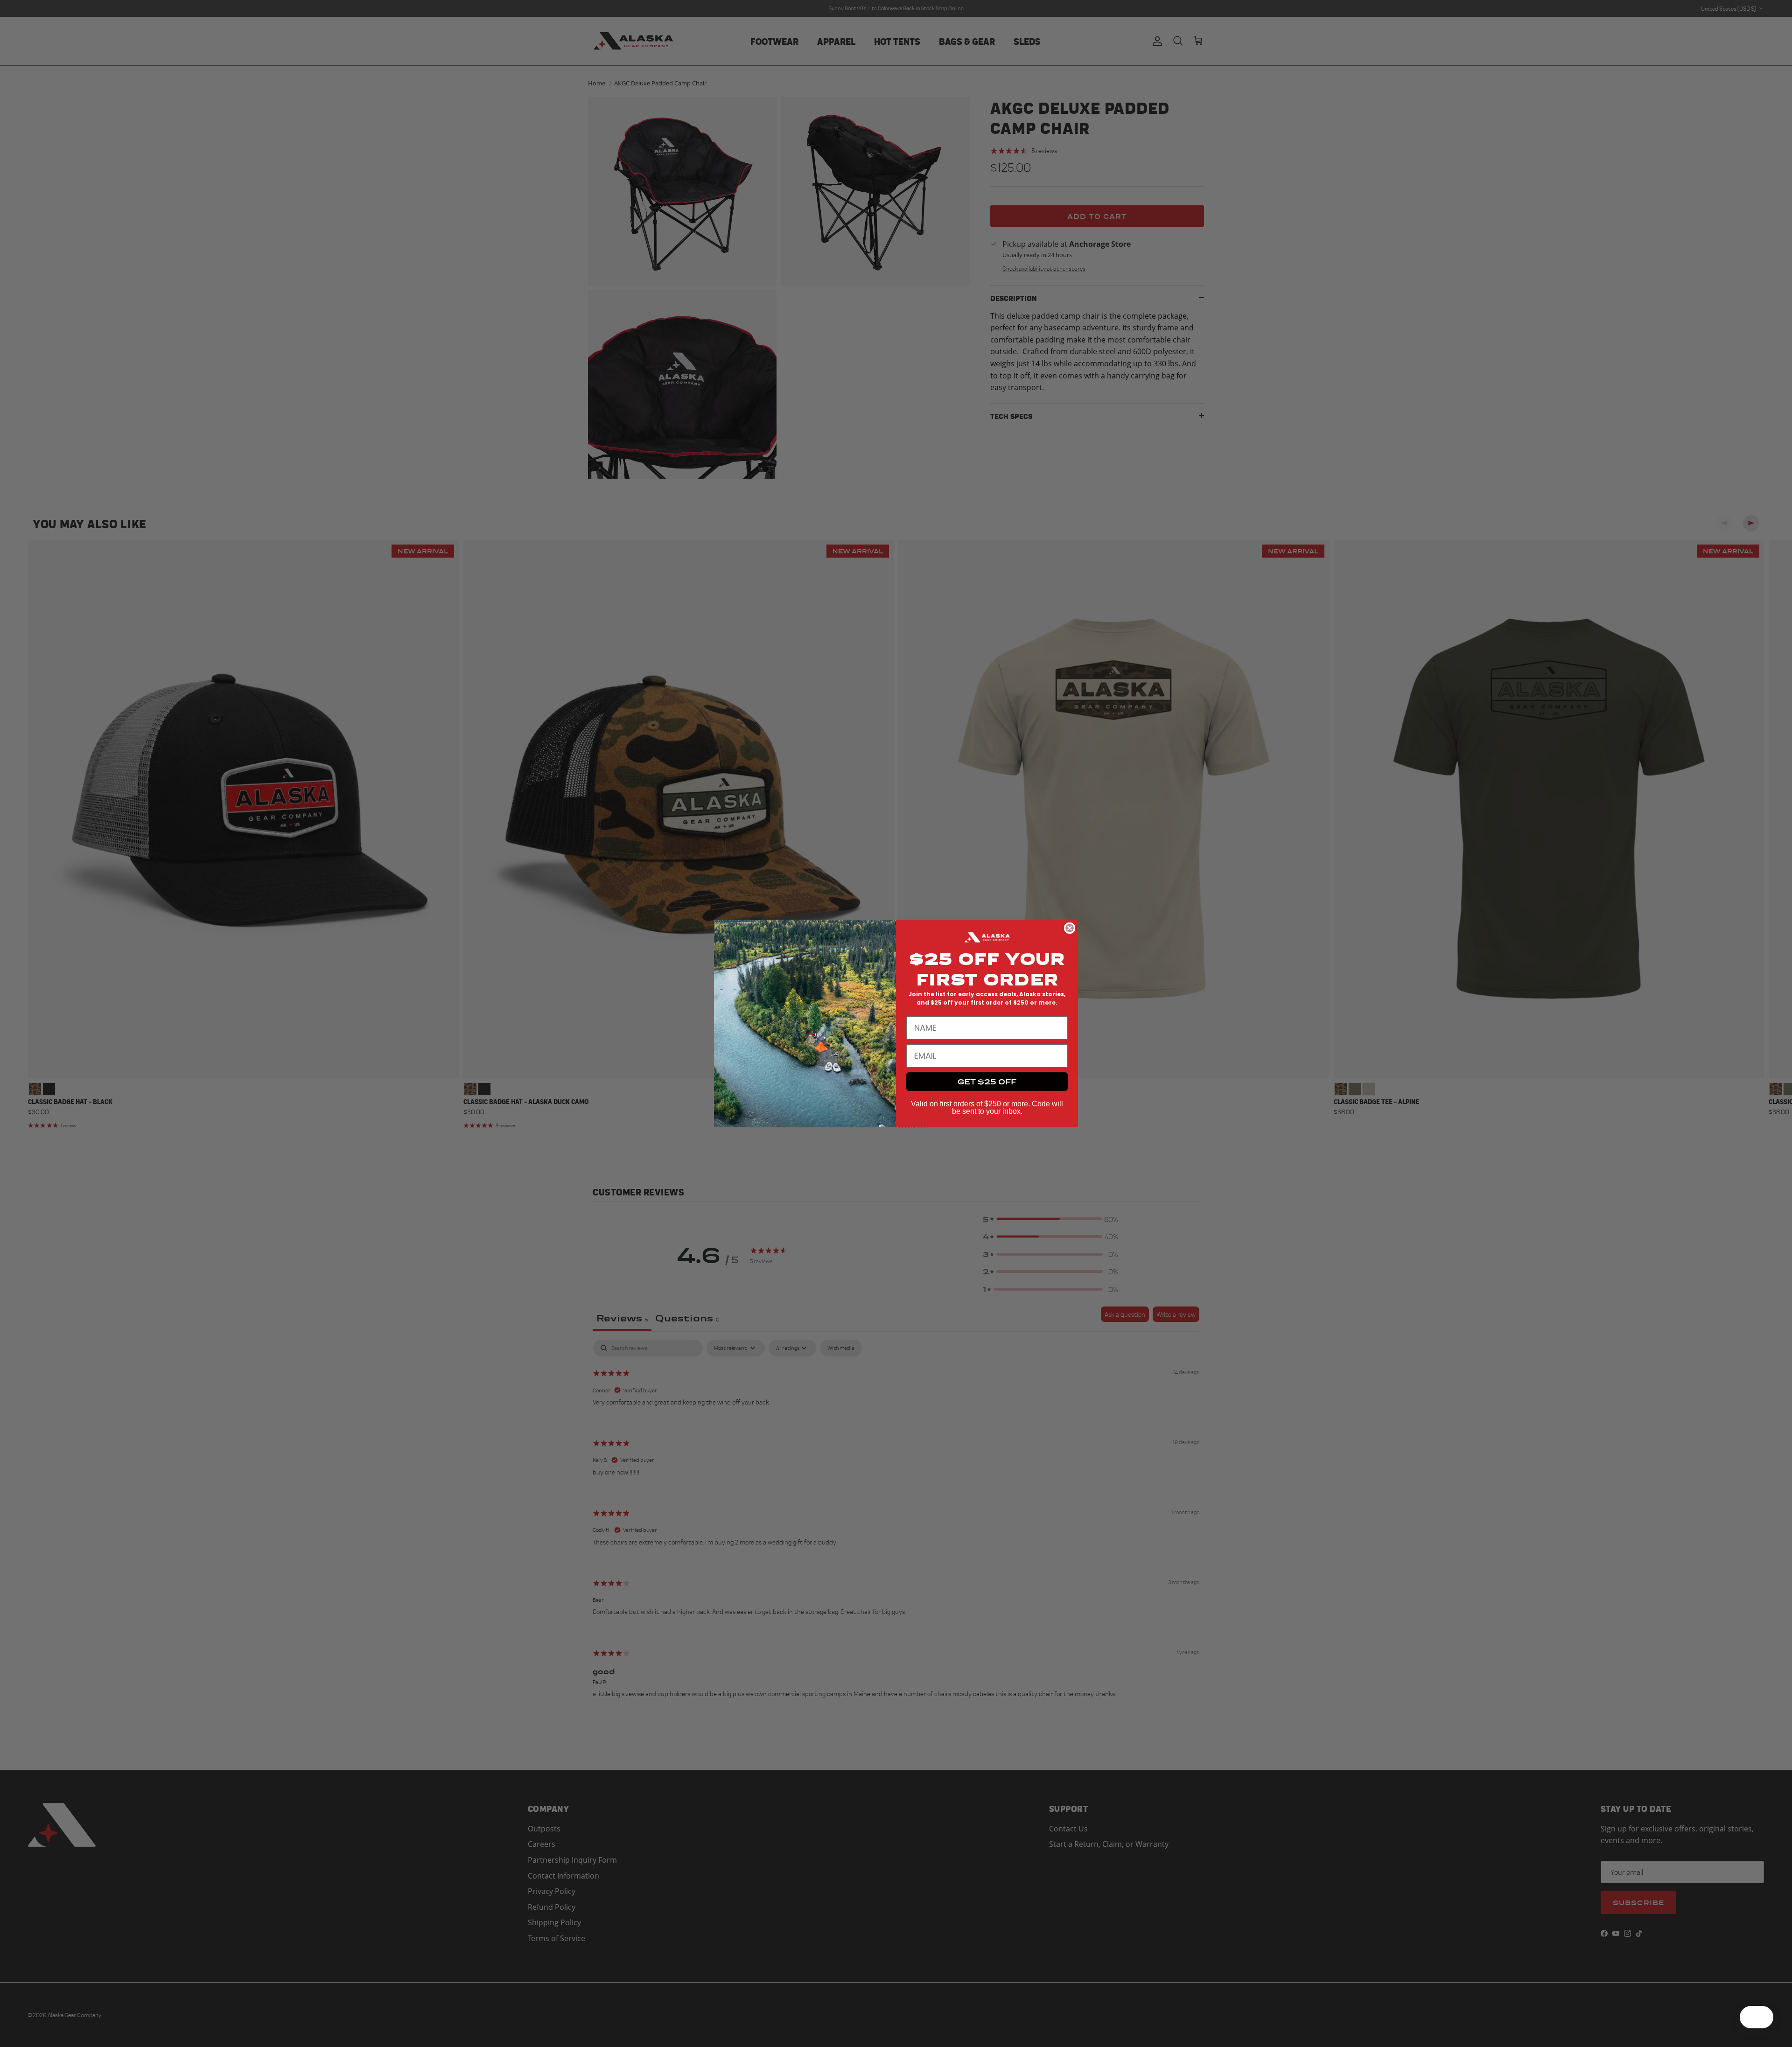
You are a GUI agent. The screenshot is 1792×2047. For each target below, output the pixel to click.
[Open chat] (1762, 2017)
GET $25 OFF (987, 1081)
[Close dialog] (1070, 928)
